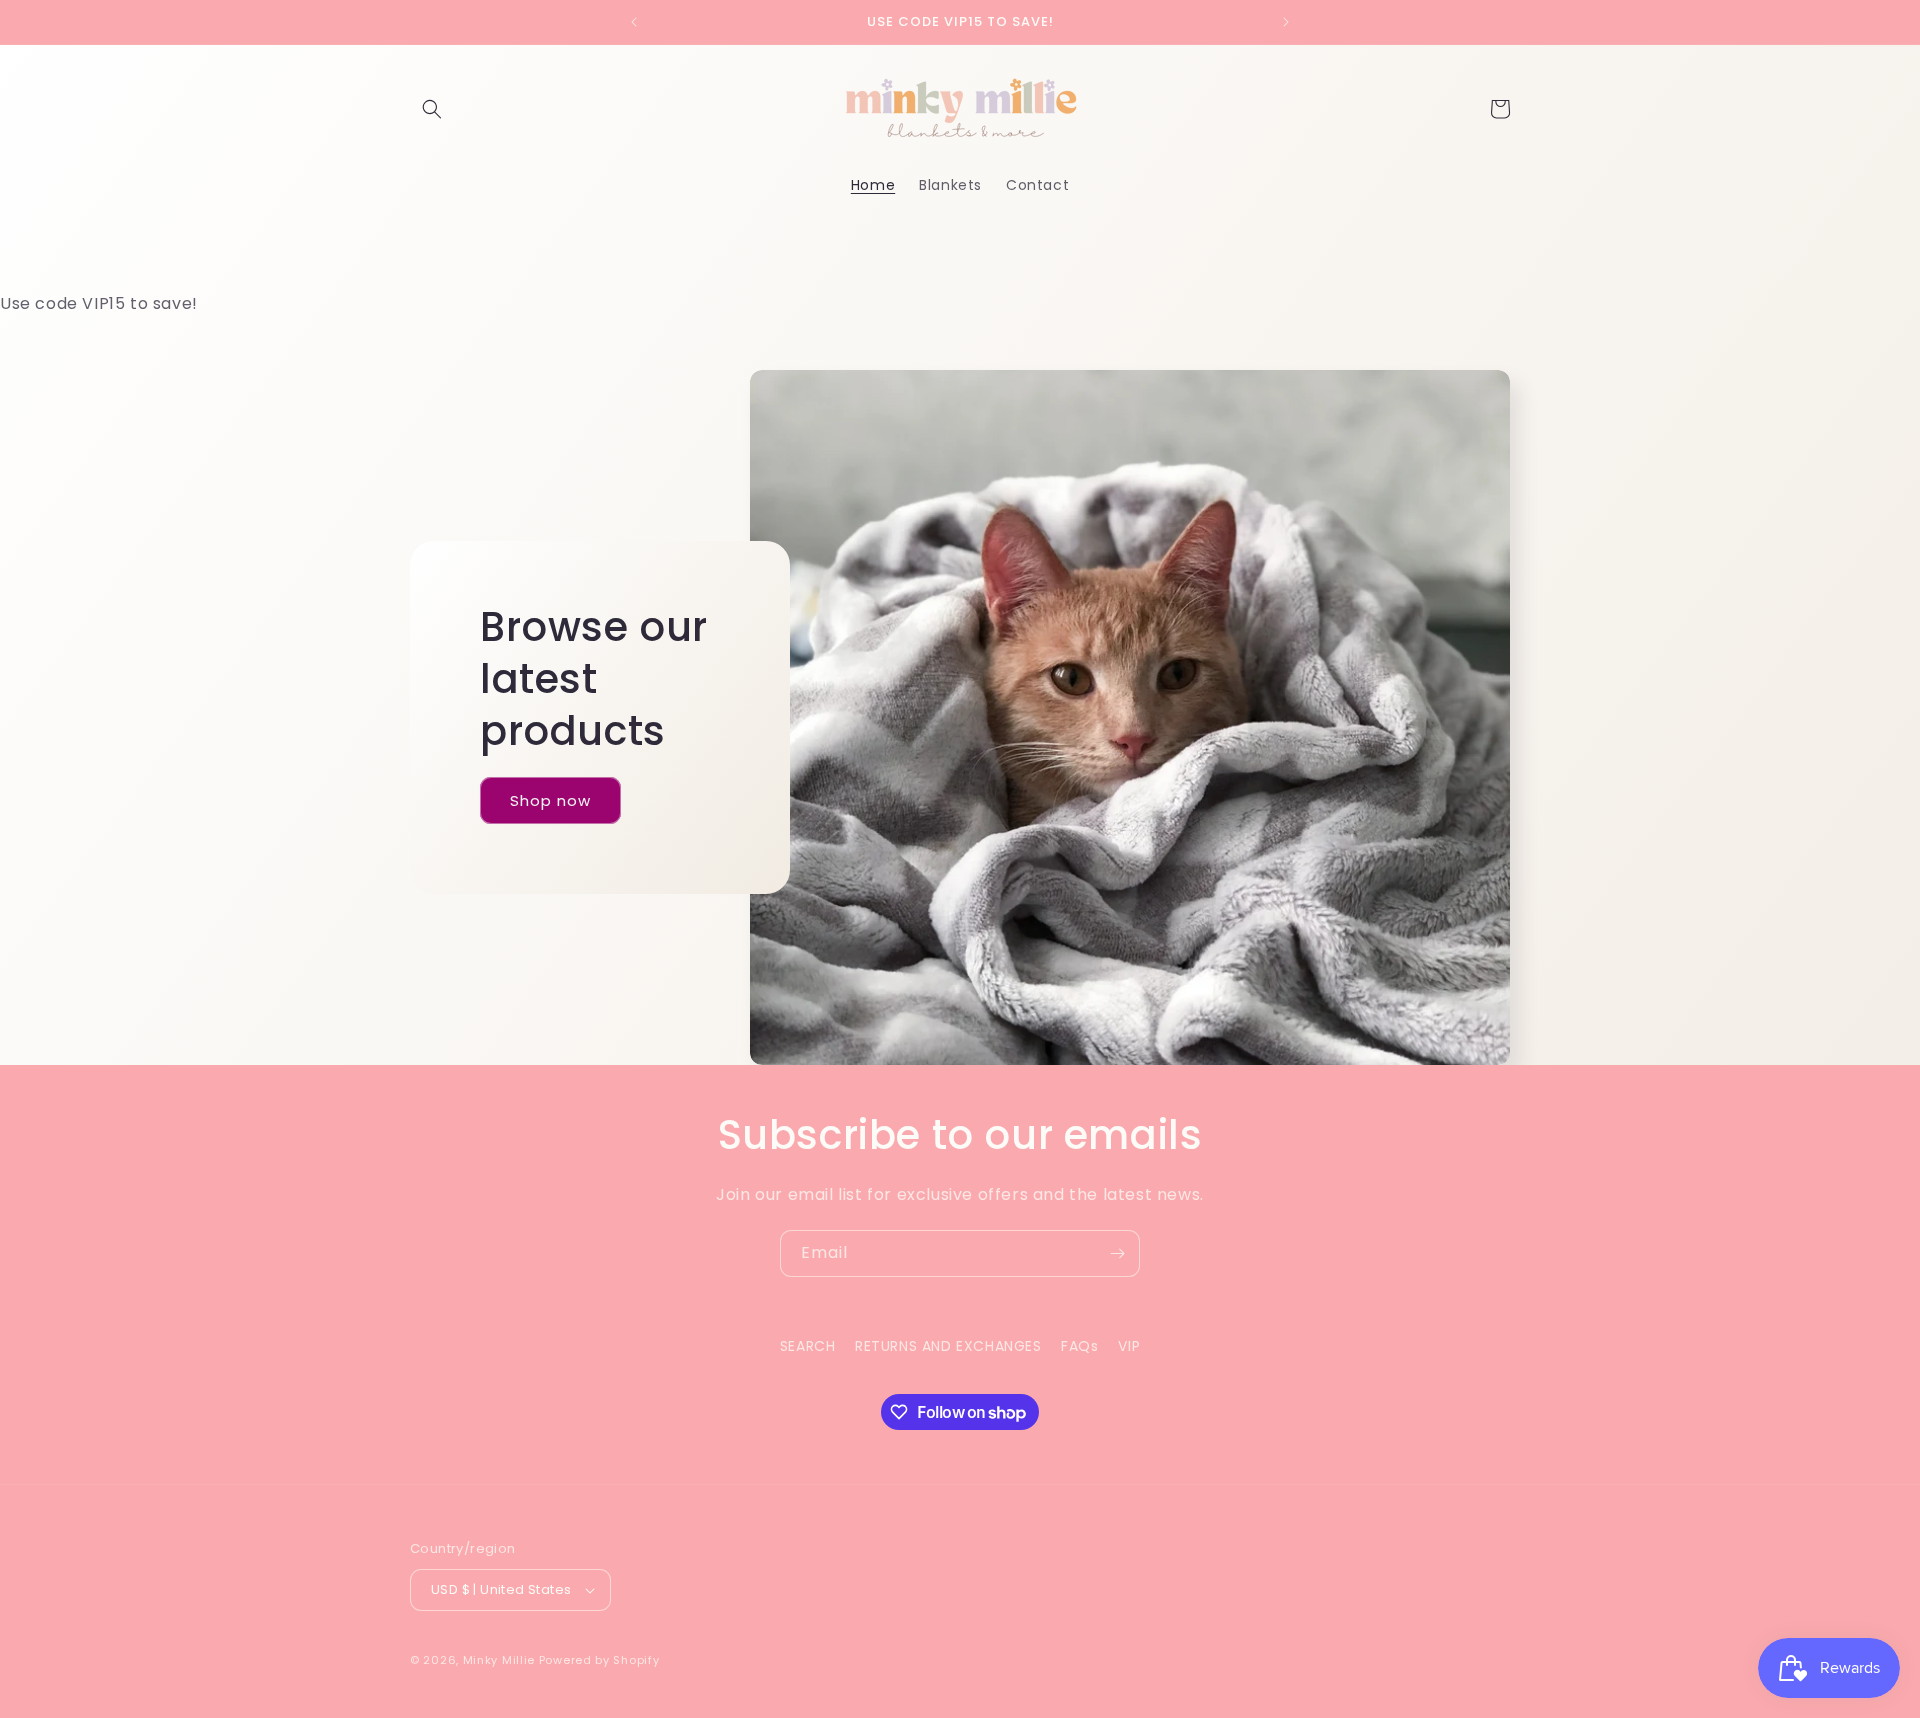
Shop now (550, 800)
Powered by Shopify (599, 1660)
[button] (432, 109)
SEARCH (808, 1346)
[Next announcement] (1286, 22)
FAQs (1079, 1346)
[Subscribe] (1117, 1253)
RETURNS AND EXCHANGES (948, 1346)
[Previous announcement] (634, 22)
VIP (1129, 1346)
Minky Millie (499, 1660)
